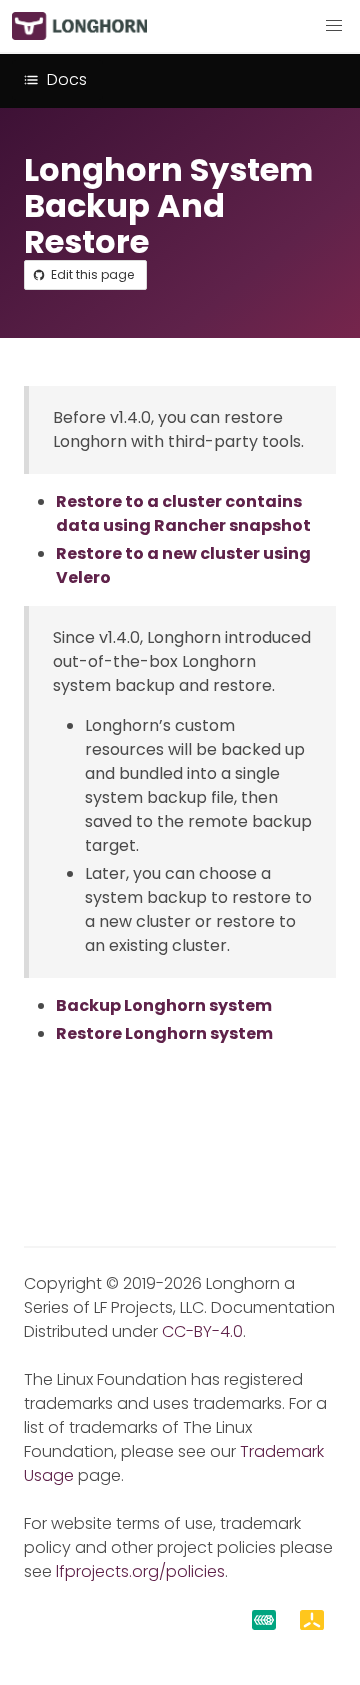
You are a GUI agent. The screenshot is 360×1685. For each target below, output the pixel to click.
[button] (334, 26)
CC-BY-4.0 (202, 1331)
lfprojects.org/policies (140, 1571)
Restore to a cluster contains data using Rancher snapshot (183, 513)
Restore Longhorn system (164, 1033)
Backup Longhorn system (164, 1005)
